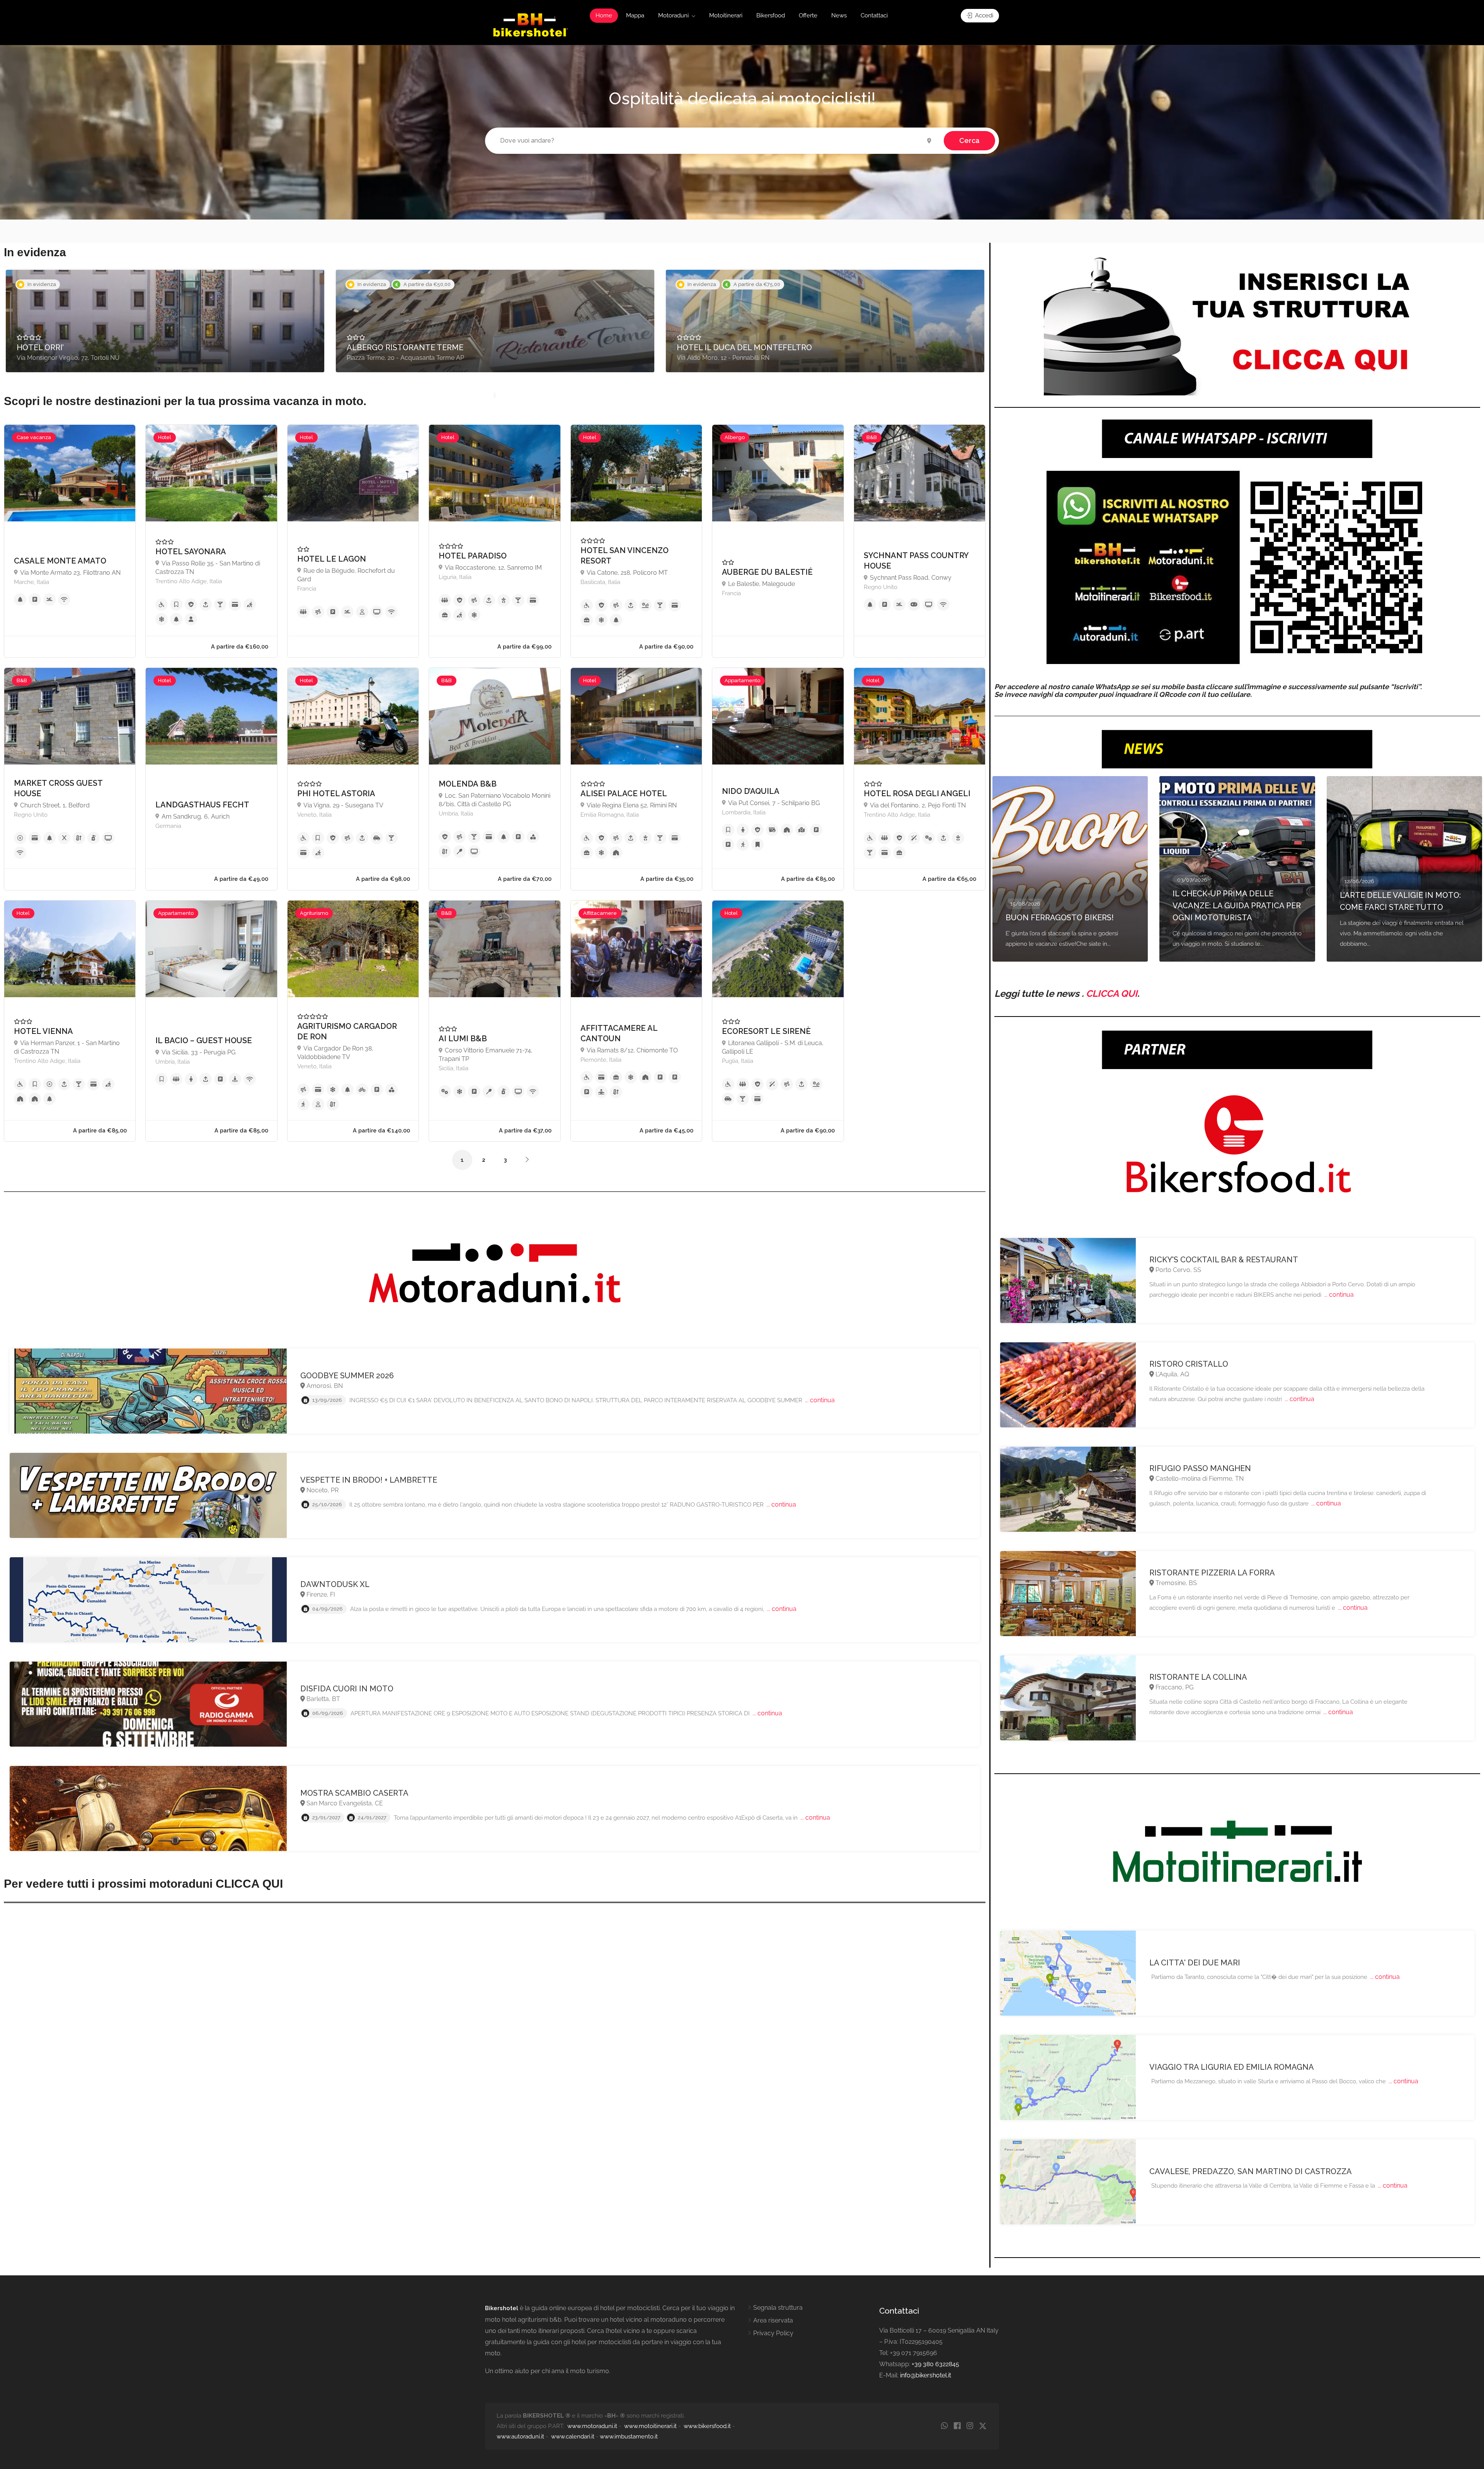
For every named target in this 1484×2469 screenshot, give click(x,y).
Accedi (983, 15)
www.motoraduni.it (592, 2426)
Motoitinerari (726, 15)
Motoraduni (673, 15)
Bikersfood (771, 15)
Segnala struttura (778, 2308)
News (839, 15)
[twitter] (983, 2426)
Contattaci (874, 15)
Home (604, 15)
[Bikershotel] (530, 25)
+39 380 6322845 (935, 2364)
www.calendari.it (573, 2437)
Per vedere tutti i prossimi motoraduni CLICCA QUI (143, 1884)
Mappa (635, 15)
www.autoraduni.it (520, 2437)
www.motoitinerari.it (650, 2426)
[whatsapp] (944, 2426)
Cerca (969, 140)
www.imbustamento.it (629, 2437)
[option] (165, 321)
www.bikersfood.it (707, 2426)
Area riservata (773, 2320)
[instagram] (970, 2426)
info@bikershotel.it (926, 2375)
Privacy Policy (773, 2333)
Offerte (808, 15)
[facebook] (957, 2426)
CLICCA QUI (1112, 994)
